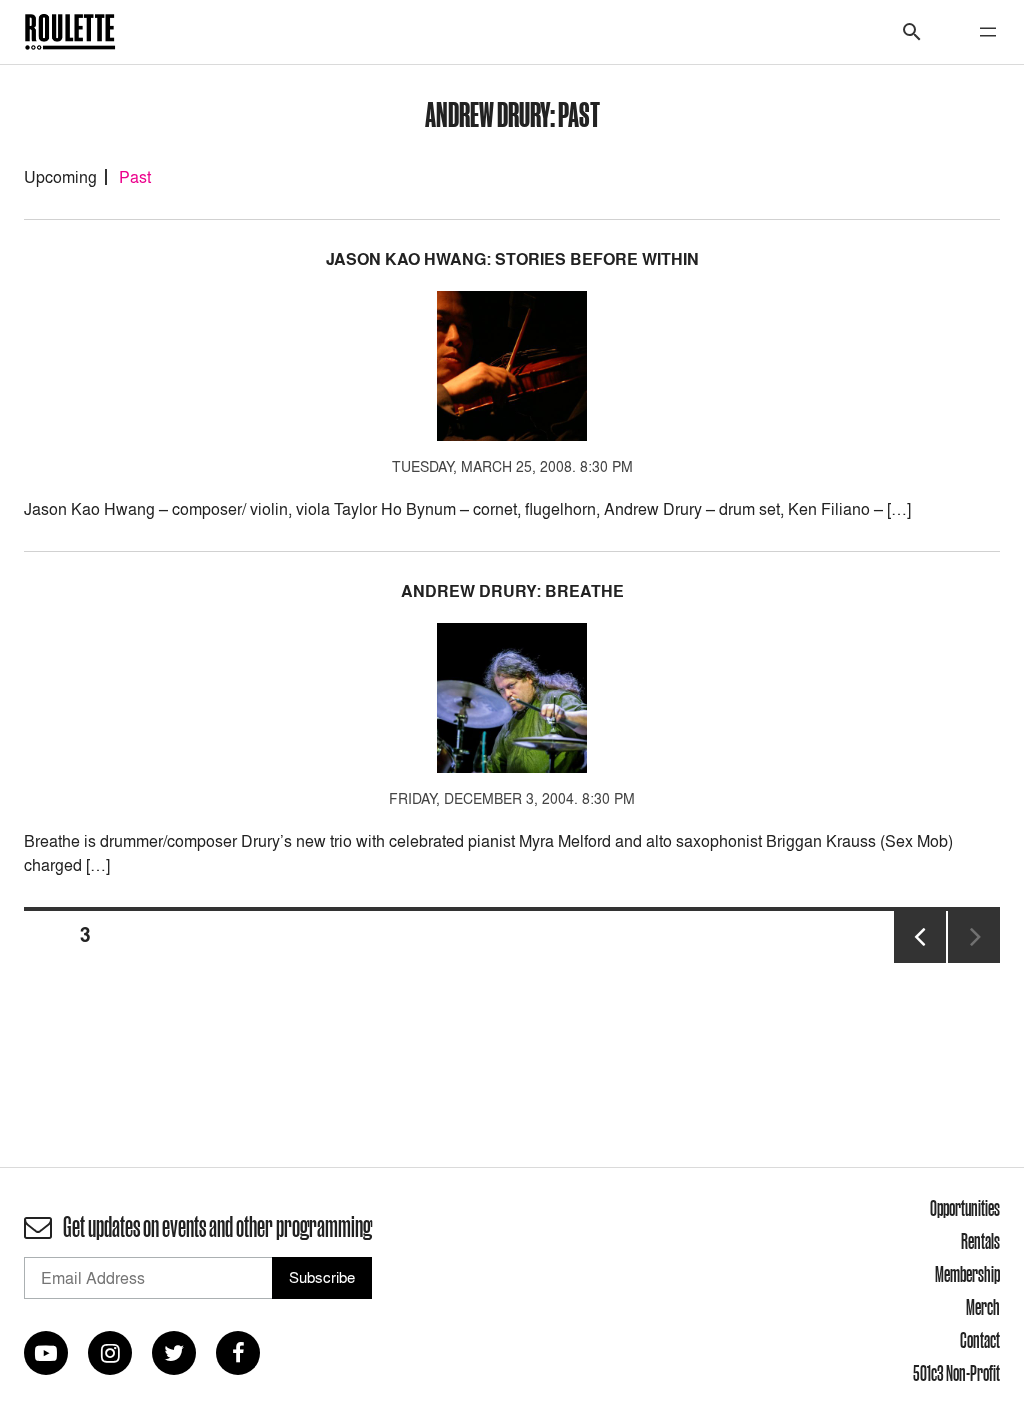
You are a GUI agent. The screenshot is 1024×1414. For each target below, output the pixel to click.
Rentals (980, 1241)
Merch (983, 1307)
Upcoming (60, 177)
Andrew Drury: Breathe (512, 591)
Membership (967, 1274)
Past (135, 177)
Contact (980, 1340)
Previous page (920, 961)
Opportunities (965, 1208)
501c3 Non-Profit (956, 1373)
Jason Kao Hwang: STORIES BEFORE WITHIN (512, 259)
